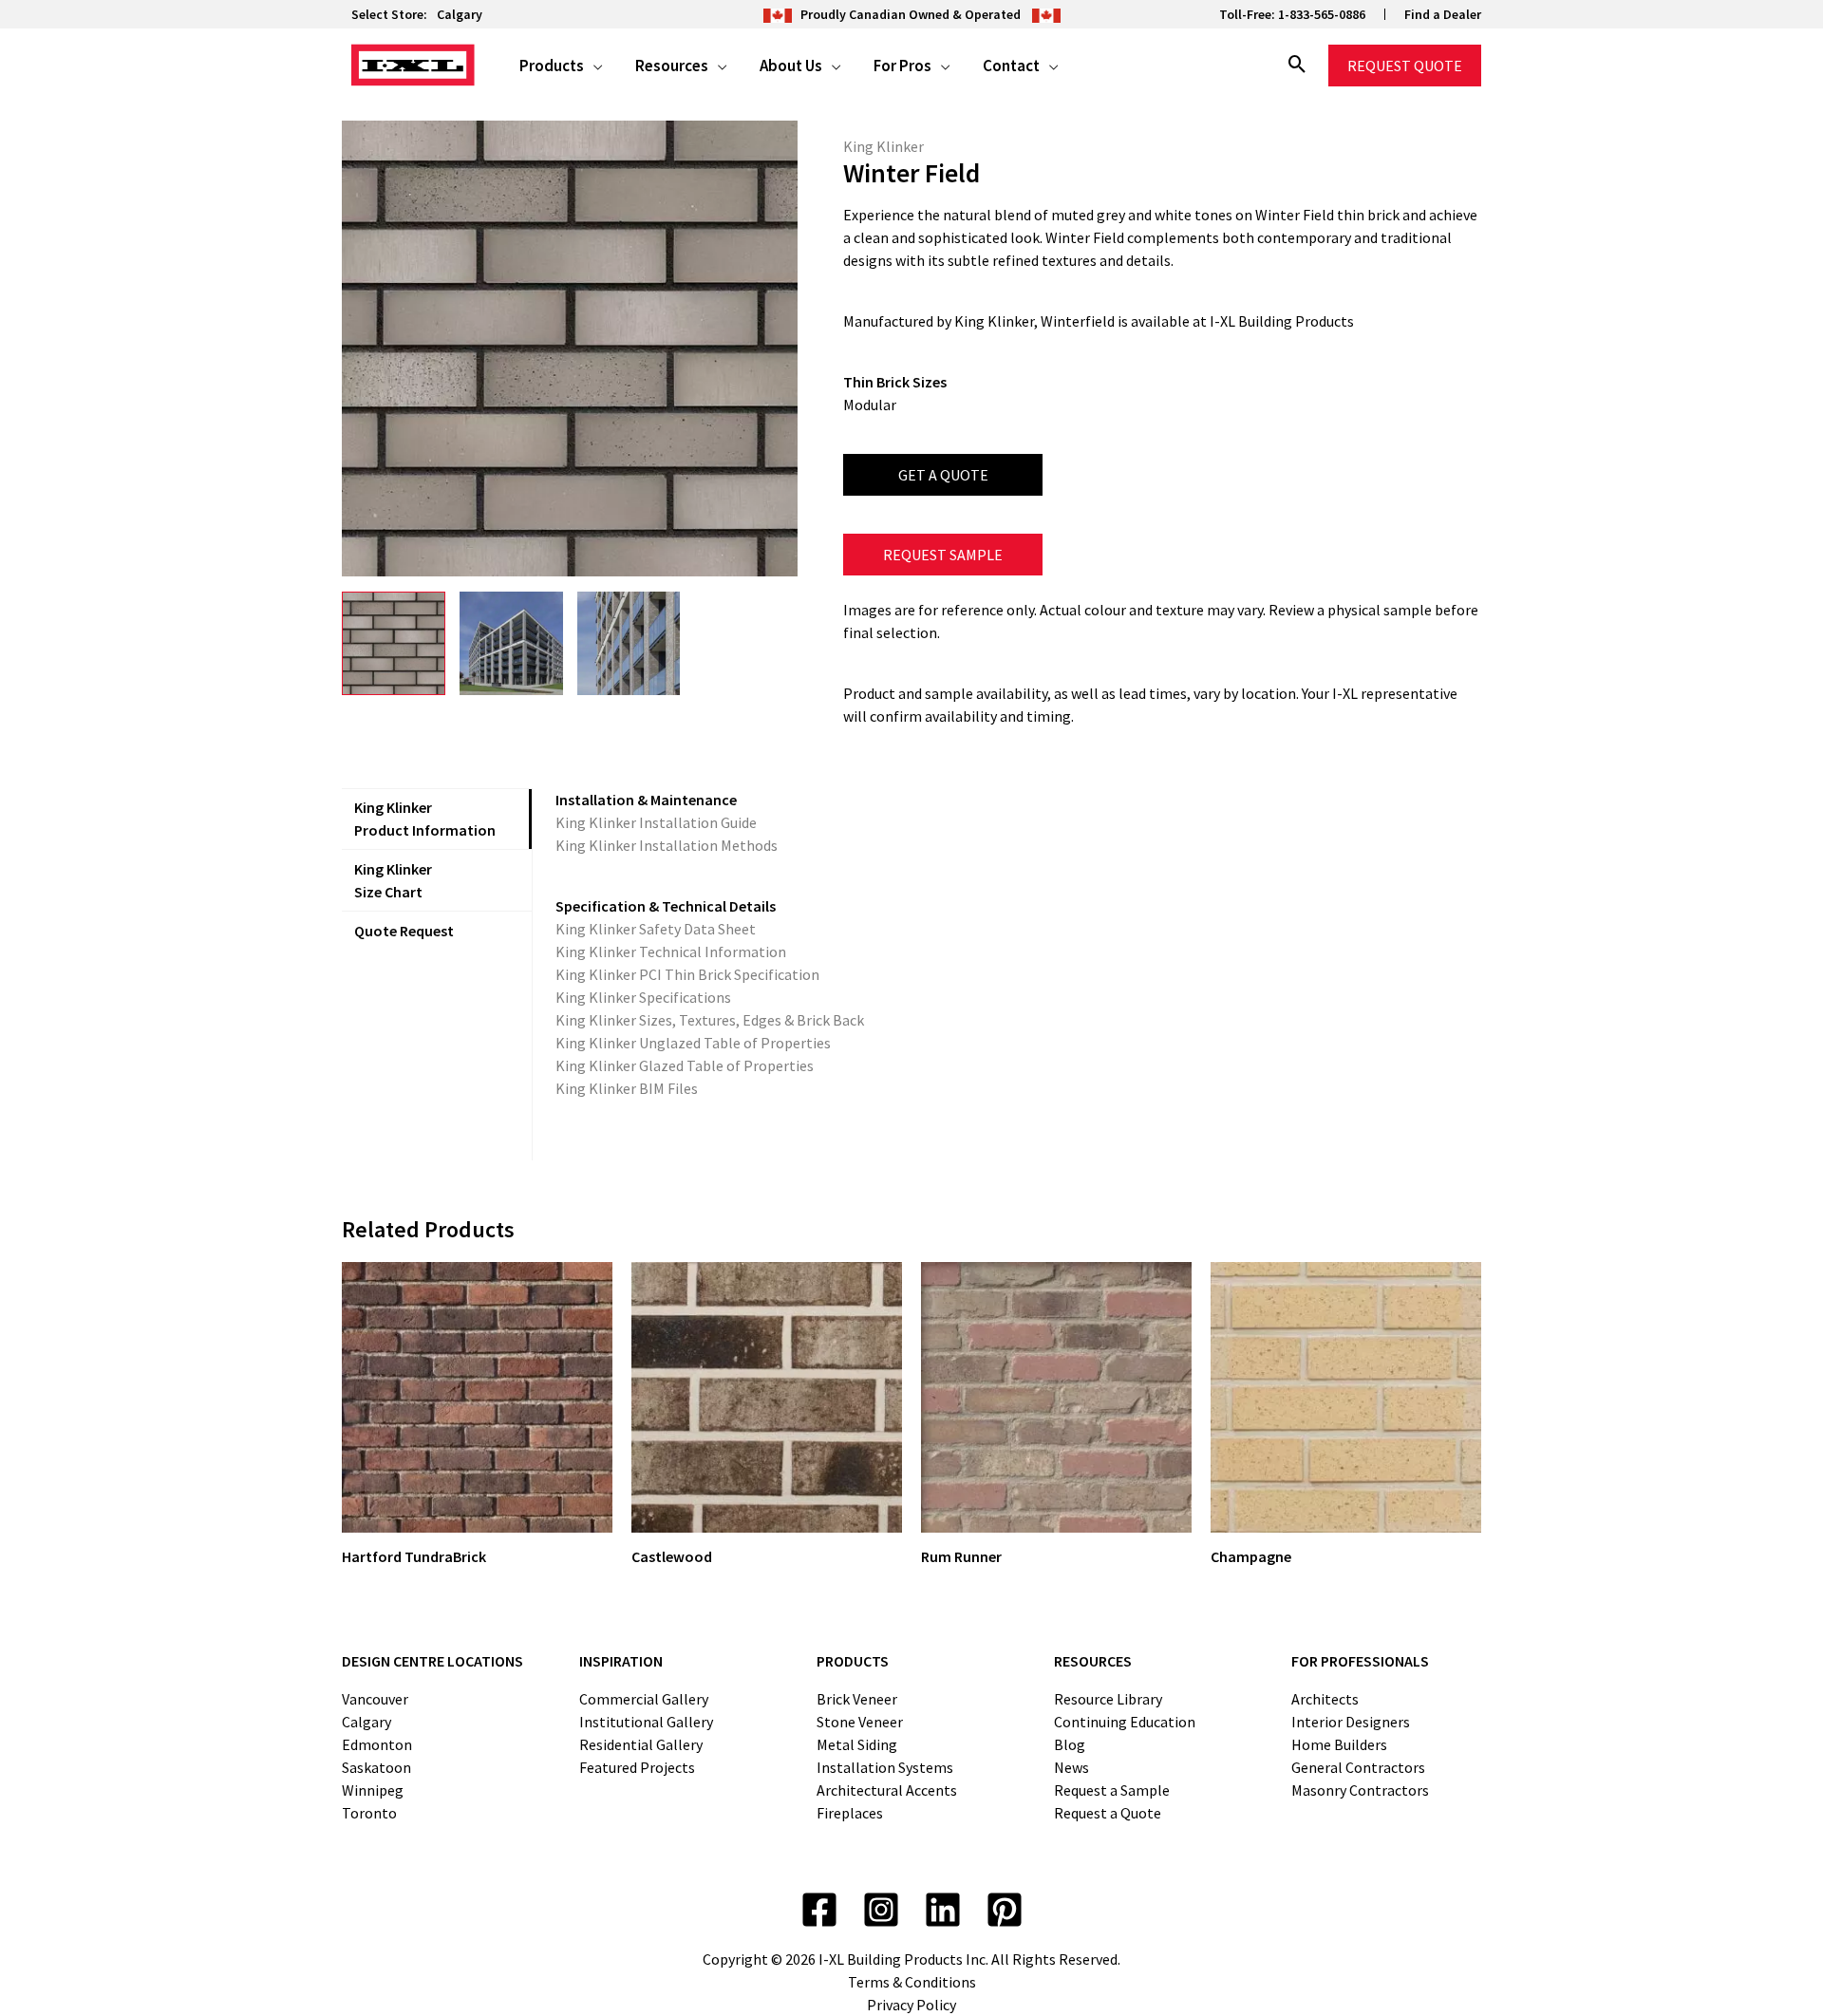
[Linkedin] (943, 1910)
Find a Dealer (1443, 14)
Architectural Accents (887, 1790)
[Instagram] (881, 1910)
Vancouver (375, 1699)
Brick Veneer (857, 1699)
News (1071, 1767)
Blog (1070, 1744)
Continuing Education (1125, 1722)
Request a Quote (1108, 1813)
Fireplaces (850, 1813)
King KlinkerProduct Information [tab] (425, 819)
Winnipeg (373, 1790)
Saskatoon (376, 1767)
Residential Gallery (641, 1744)
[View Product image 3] (629, 643)
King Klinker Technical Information (671, 951)
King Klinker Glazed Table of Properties (685, 1065)
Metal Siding (857, 1744)
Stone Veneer (860, 1722)
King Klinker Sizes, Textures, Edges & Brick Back (710, 1020)
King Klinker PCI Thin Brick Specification (687, 974)
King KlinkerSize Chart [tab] (393, 880)
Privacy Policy (911, 2005)
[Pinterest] (1005, 1910)
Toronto (369, 1813)
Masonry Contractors (1360, 1790)
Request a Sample (1112, 1790)
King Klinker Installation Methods (667, 845)
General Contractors (1358, 1767)
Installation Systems (885, 1767)
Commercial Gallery (644, 1699)
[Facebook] (819, 1910)
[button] (593, 66)
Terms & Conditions (912, 1982)
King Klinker (883, 146)
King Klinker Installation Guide (656, 822)
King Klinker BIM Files (627, 1088)
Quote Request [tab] (404, 931)
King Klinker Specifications (643, 997)
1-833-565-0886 (1322, 14)
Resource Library (1108, 1699)
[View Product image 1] (394, 643)
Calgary (460, 14)
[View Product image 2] (511, 643)
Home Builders (1339, 1744)
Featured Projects (637, 1767)
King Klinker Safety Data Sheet (656, 929)
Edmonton (377, 1744)
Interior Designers (1351, 1722)
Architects (1325, 1699)
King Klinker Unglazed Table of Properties (693, 1043)
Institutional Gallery (646, 1722)
